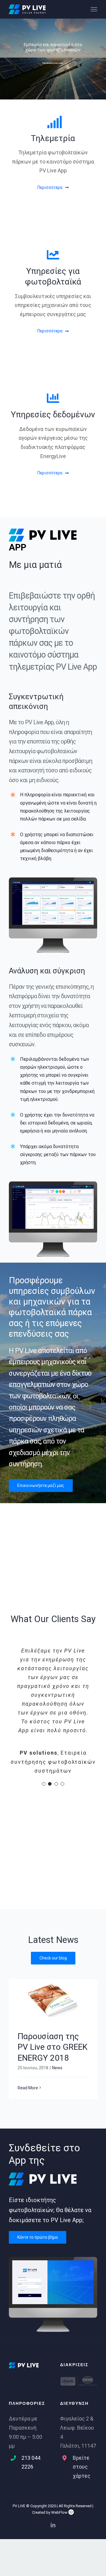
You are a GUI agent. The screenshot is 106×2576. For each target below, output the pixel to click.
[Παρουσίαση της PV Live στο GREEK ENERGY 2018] (53, 1956)
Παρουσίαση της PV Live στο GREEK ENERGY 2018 (53, 2003)
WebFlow (60, 2468)
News (57, 2023)
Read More (28, 2044)
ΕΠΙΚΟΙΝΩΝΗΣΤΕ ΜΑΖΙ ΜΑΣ (53, 63)
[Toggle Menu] (94, 9)
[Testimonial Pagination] (44, 1740)
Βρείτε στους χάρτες (82, 2423)
